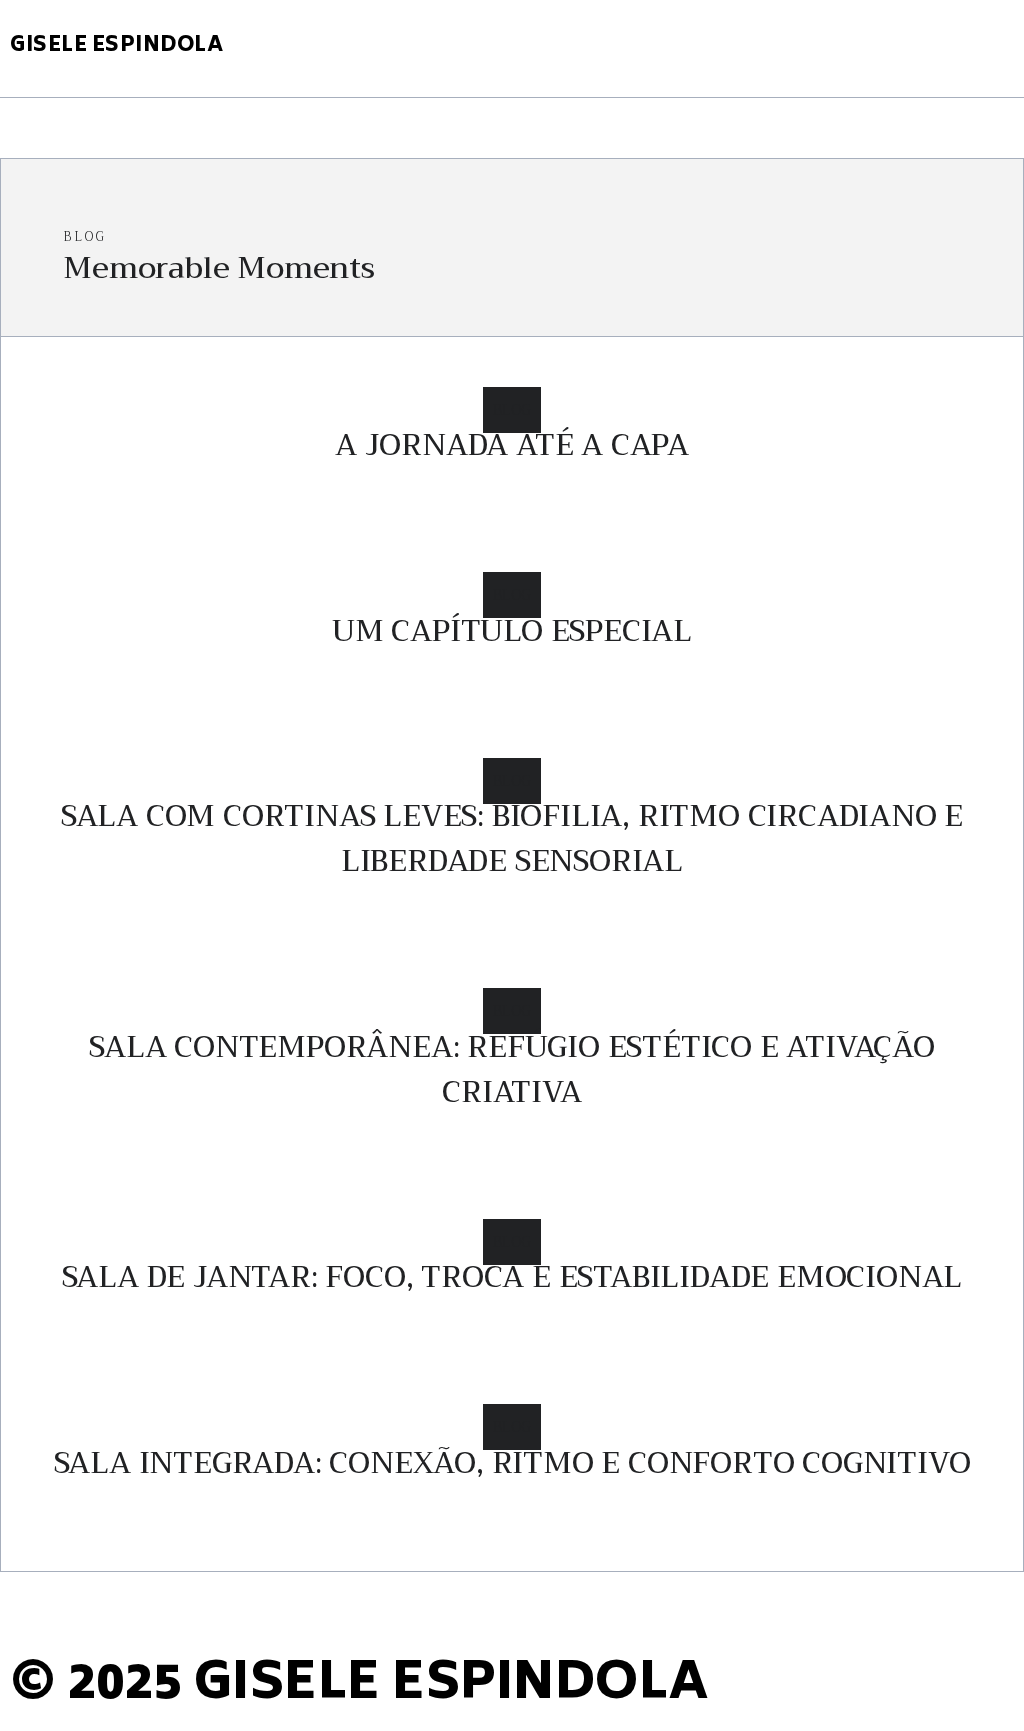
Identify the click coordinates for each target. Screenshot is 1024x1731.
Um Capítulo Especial (512, 631)
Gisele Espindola (116, 46)
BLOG (511, 410)
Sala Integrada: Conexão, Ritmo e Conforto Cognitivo (512, 1463)
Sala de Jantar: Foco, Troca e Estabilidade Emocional (512, 1277)
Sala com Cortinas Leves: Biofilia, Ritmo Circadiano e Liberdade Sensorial (512, 838)
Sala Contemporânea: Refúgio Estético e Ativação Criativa (512, 1069)
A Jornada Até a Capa (512, 445)
